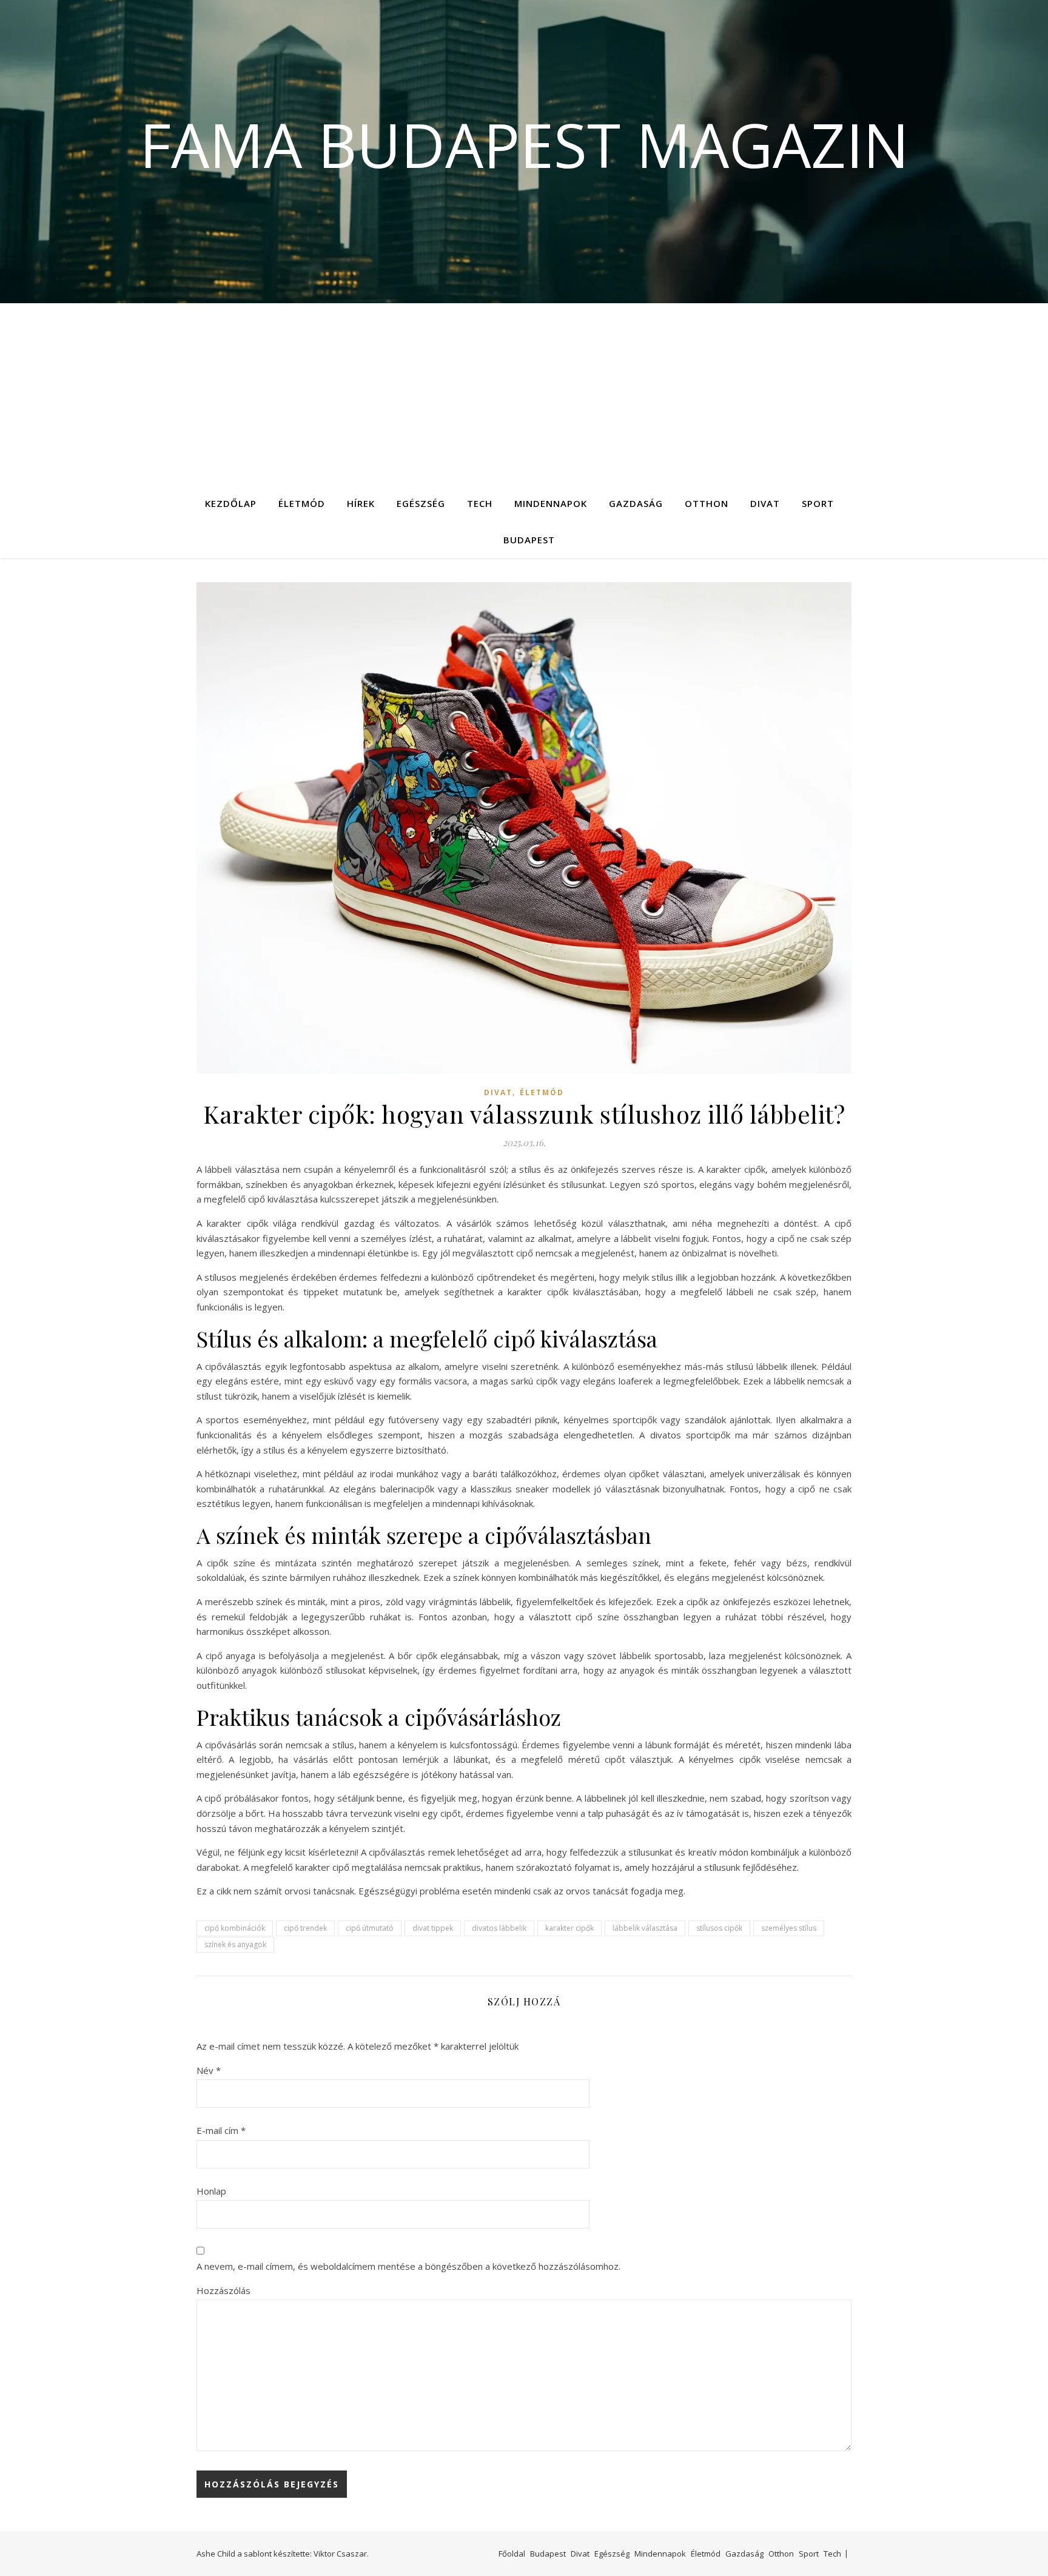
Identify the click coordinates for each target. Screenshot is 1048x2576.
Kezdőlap (231, 503)
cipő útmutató (370, 1928)
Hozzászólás (223, 2290)
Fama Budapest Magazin (524, 144)
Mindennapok (551, 503)
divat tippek (433, 1928)
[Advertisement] (524, 394)
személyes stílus (789, 1928)
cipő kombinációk (235, 1928)
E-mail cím (221, 2130)
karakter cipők (569, 1928)
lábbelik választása (645, 1928)
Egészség (421, 503)
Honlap (211, 2191)
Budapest (529, 540)
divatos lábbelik (499, 1928)
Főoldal (512, 2554)
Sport (818, 503)
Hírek (361, 503)
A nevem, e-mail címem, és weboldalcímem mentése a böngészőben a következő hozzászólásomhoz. (408, 2266)
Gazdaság (636, 503)
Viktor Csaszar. (341, 2554)
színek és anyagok (235, 1944)
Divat (765, 503)
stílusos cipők (719, 1928)
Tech (480, 503)
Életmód (302, 503)
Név (209, 2070)
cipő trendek (305, 1928)
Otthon (707, 503)
